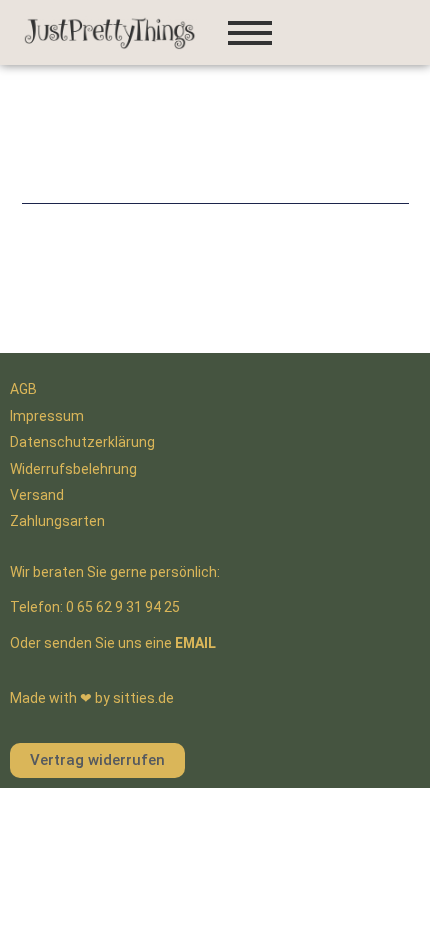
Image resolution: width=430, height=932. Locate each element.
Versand (37, 495)
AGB (23, 389)
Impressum (47, 416)
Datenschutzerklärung (82, 442)
